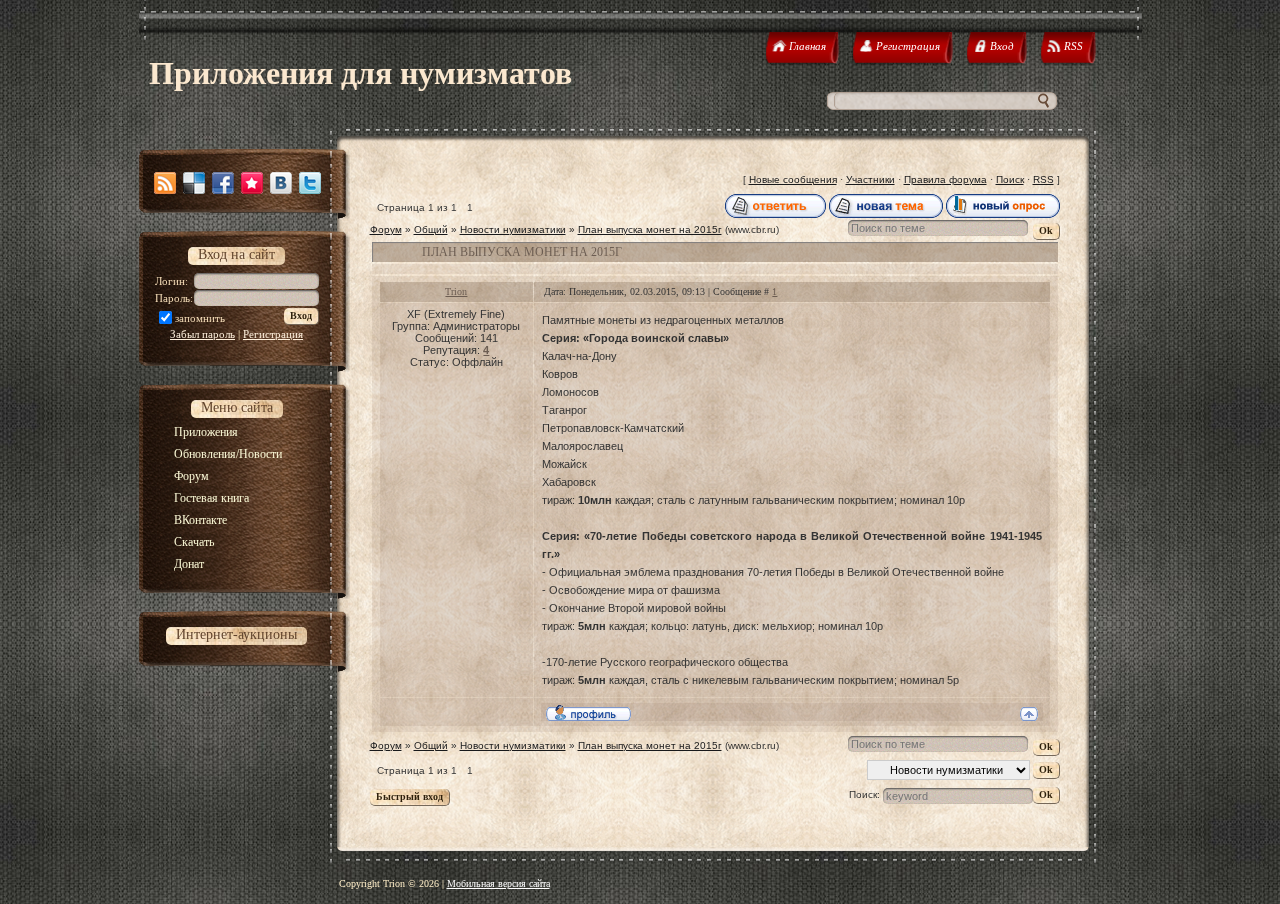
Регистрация (273, 334)
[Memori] (252, 183)
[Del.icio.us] (194, 183)
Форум (386, 229)
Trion (456, 291)
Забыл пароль (202, 334)
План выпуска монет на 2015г (650, 229)
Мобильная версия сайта (498, 883)
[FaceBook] (223, 183)
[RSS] (165, 183)
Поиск (1010, 179)
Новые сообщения (793, 179)
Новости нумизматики (513, 229)
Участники (870, 179)
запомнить (200, 318)
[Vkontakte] (281, 183)
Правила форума (945, 179)
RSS (1043, 179)
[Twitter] (310, 183)
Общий (431, 229)
